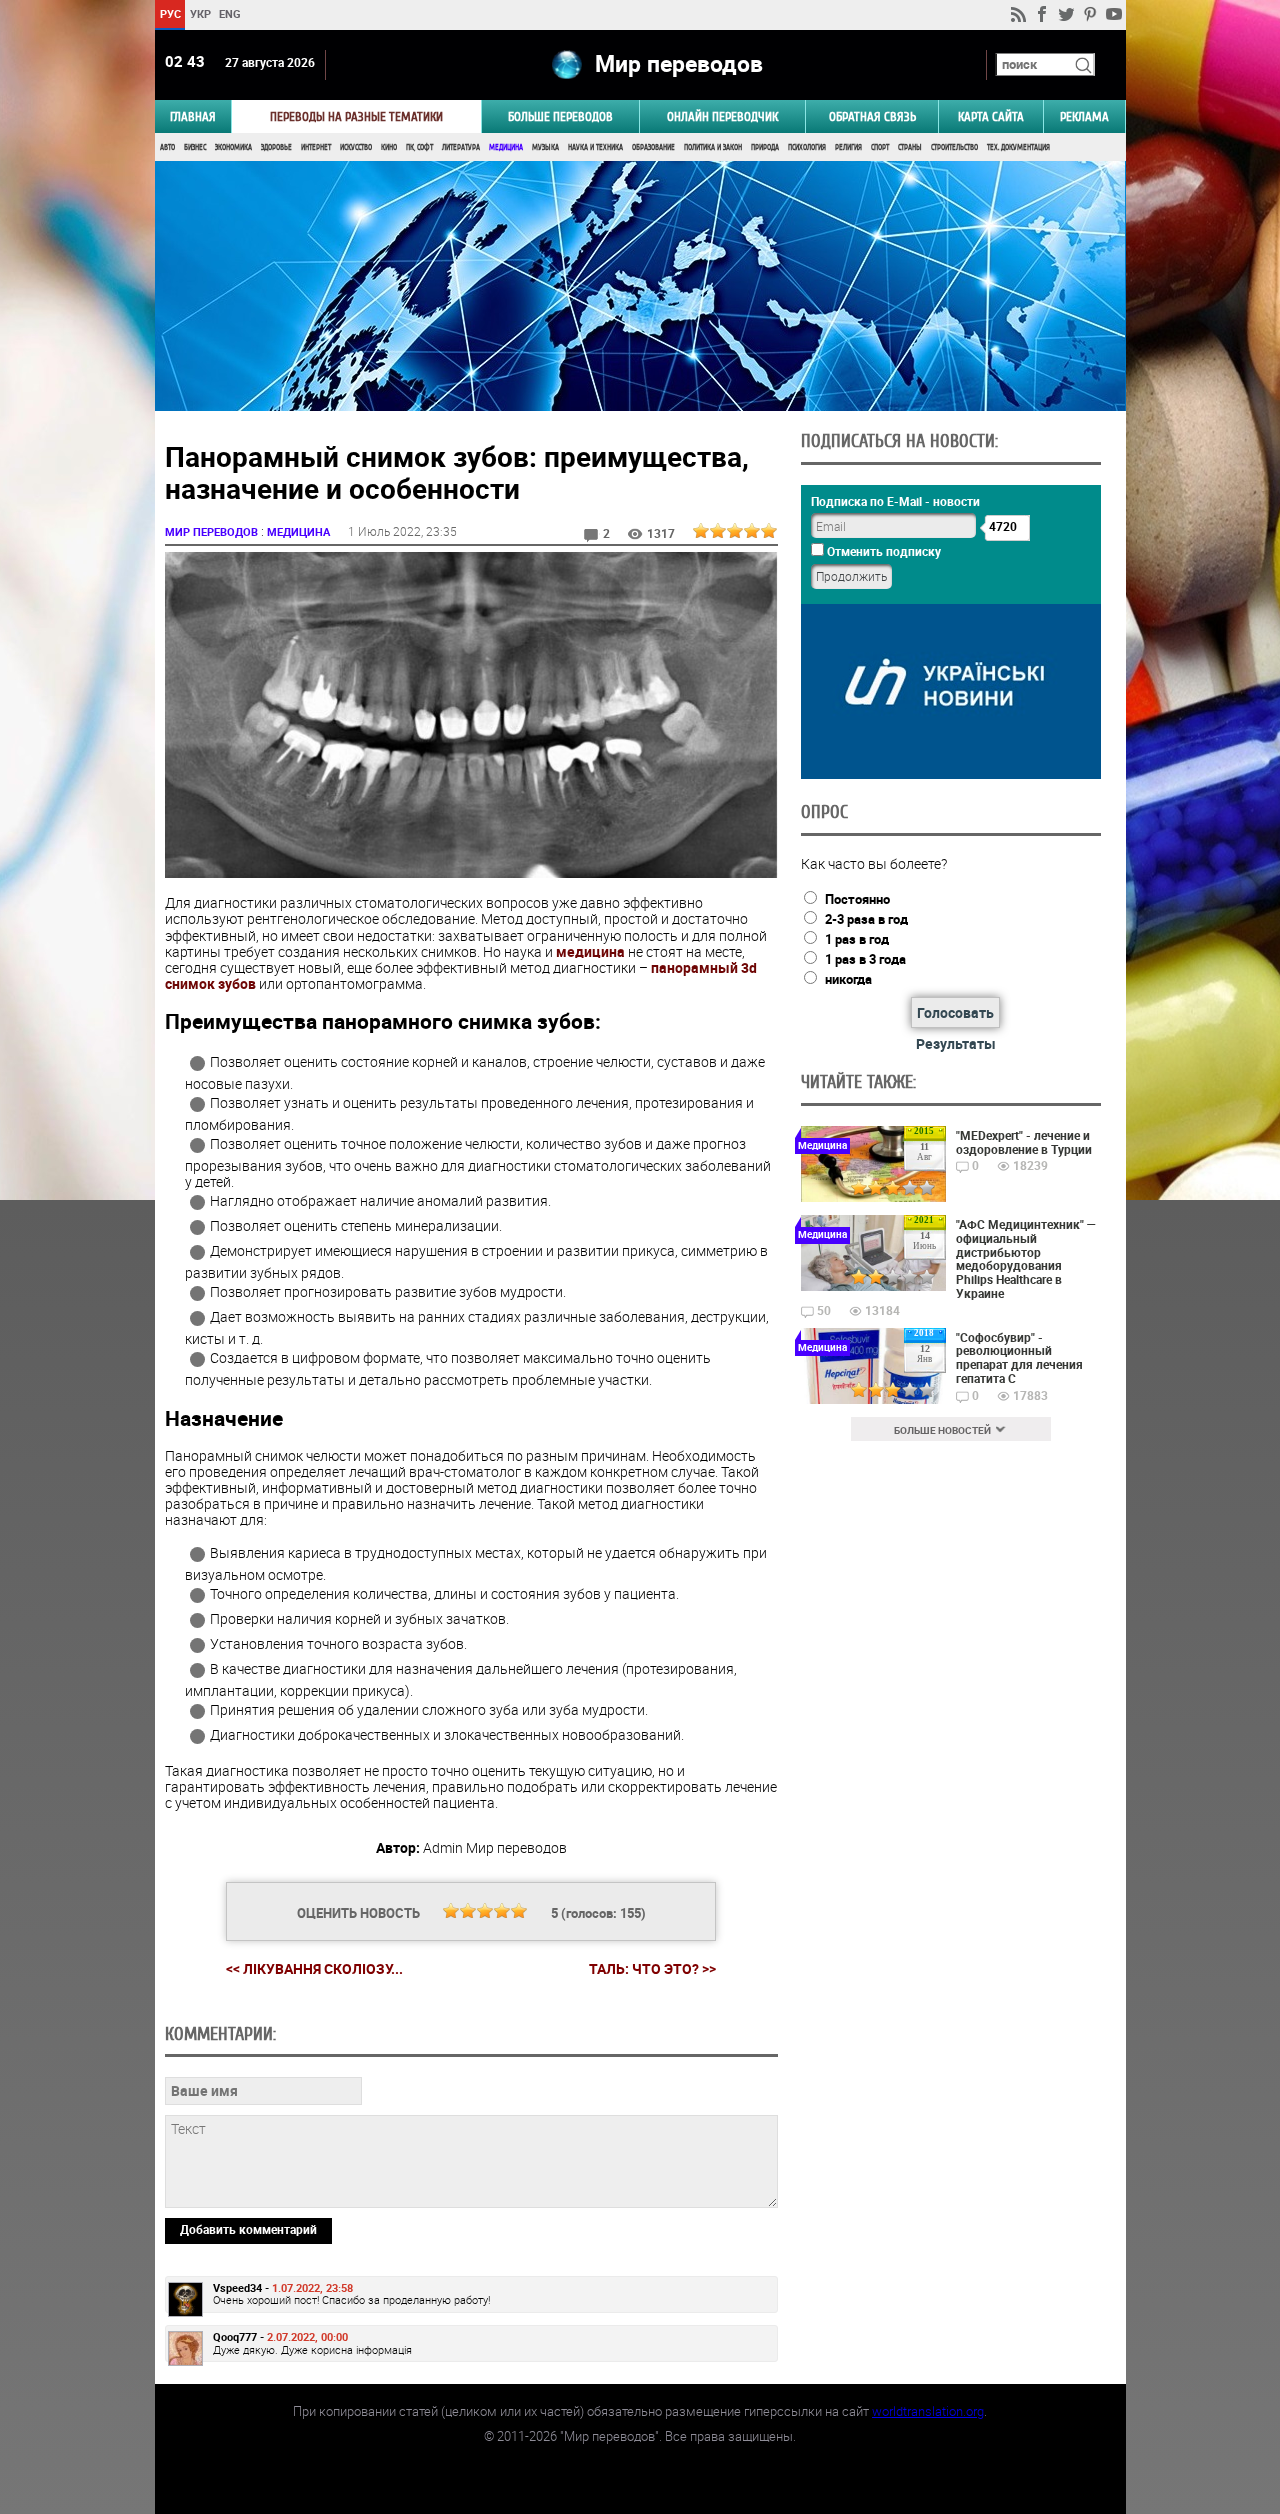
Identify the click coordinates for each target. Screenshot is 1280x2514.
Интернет (316, 147)
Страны (910, 147)
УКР (199, 13)
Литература (461, 147)
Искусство (356, 147)
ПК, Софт (419, 147)
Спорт (880, 147)
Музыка (545, 147)
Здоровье (276, 147)
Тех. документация (1018, 147)
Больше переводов (560, 116)
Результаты (956, 1043)
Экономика (233, 147)
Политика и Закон (713, 147)
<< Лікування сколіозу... (314, 1968)
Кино (389, 147)
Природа (765, 147)
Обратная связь (872, 116)
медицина (590, 951)
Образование (653, 147)
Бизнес (195, 147)
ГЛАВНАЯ (193, 116)
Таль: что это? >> (652, 1969)
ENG (230, 13)
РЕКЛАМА (1084, 116)
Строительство (954, 147)
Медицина (506, 147)
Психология (807, 147)
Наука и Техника (595, 147)
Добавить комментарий (248, 2229)
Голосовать (955, 1012)
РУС (169, 13)
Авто (167, 147)
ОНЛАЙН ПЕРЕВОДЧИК (722, 116)
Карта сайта (991, 116)
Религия (848, 147)
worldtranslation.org (928, 2411)
